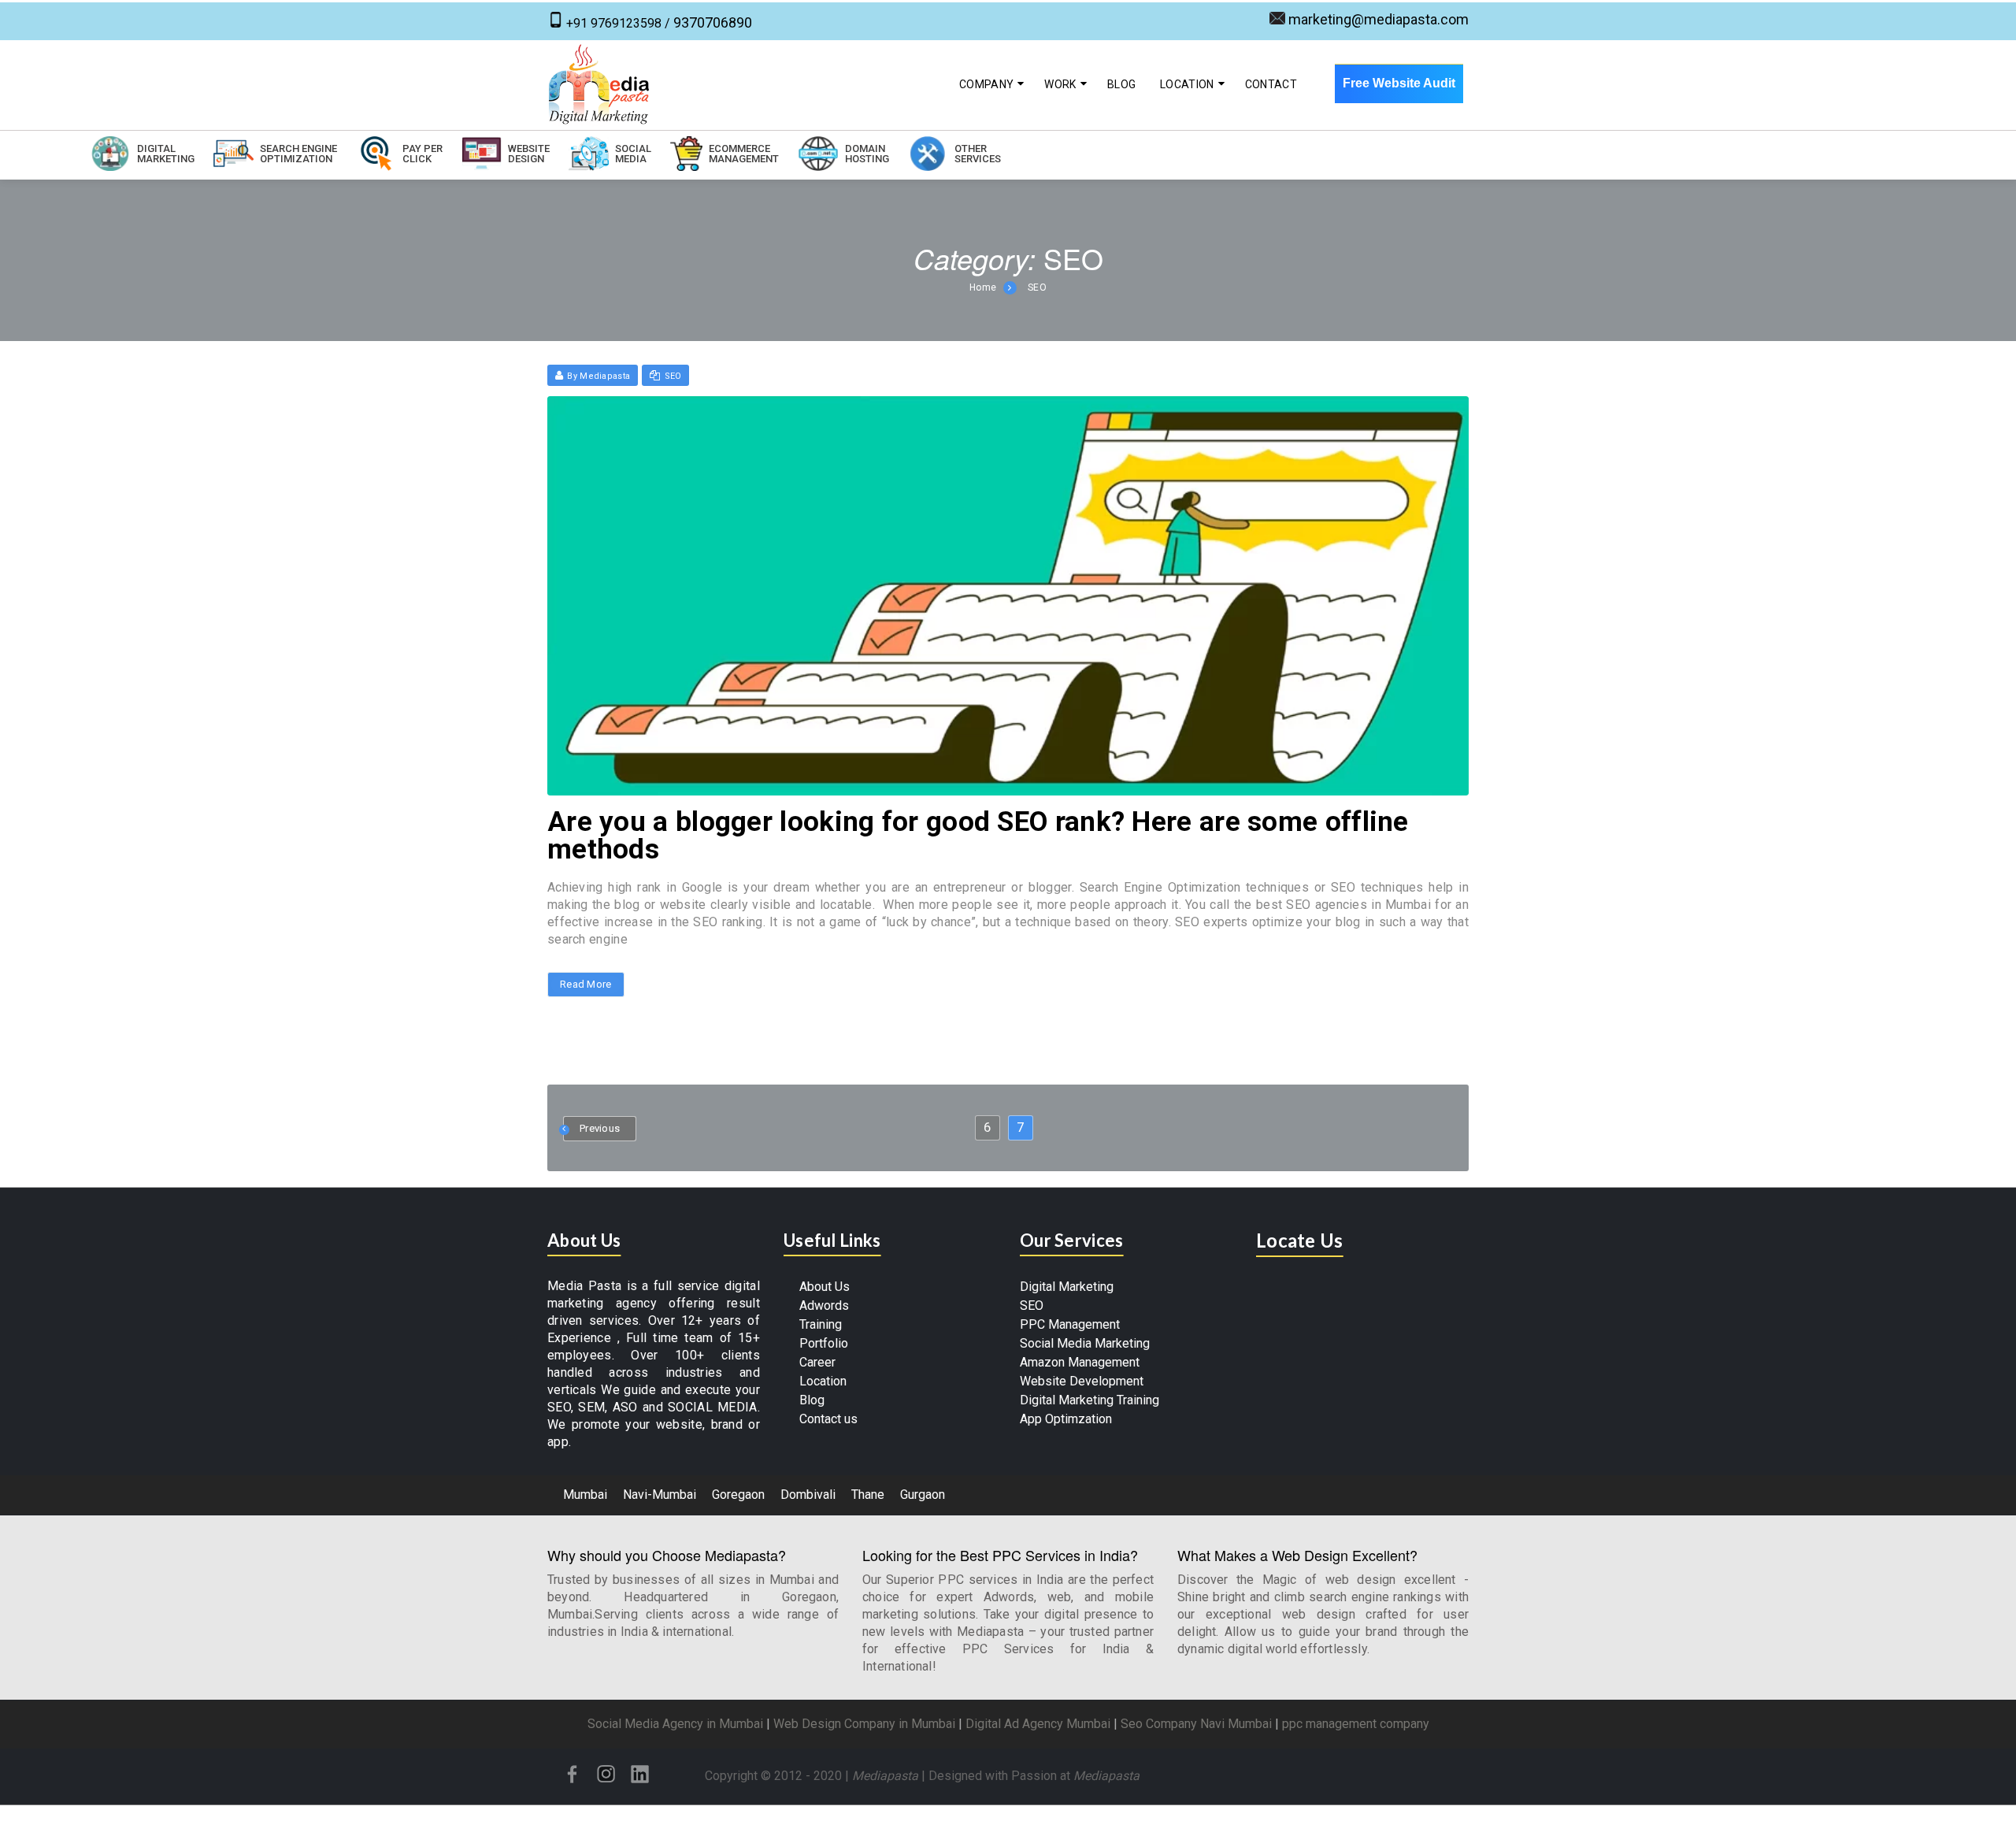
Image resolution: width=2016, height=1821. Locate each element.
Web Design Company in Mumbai (864, 1724)
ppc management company (1356, 1724)
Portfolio (824, 1343)
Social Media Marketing (1085, 1343)
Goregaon (738, 1495)
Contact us (828, 1419)
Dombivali (808, 1495)
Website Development (1082, 1381)
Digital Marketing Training (1090, 1400)
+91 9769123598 (614, 23)
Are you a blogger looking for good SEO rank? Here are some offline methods (978, 836)
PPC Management (1070, 1324)
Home (983, 287)
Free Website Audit (1399, 83)
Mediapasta (885, 1776)
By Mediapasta (598, 376)
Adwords (824, 1305)
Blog (1121, 84)
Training (821, 1324)
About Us (825, 1287)
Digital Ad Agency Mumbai (1038, 1724)
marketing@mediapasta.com (1379, 19)
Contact (1271, 84)
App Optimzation (1066, 1419)
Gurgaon (923, 1495)
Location (1187, 84)
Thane (868, 1495)
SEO (1037, 287)
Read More (586, 985)
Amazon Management (1080, 1362)
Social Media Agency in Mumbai (675, 1724)
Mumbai (585, 1495)
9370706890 (713, 22)
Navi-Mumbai (660, 1495)
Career (817, 1362)
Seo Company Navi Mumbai (1196, 1724)
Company (986, 84)
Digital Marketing (1067, 1287)
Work (1060, 84)
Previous (600, 1128)
